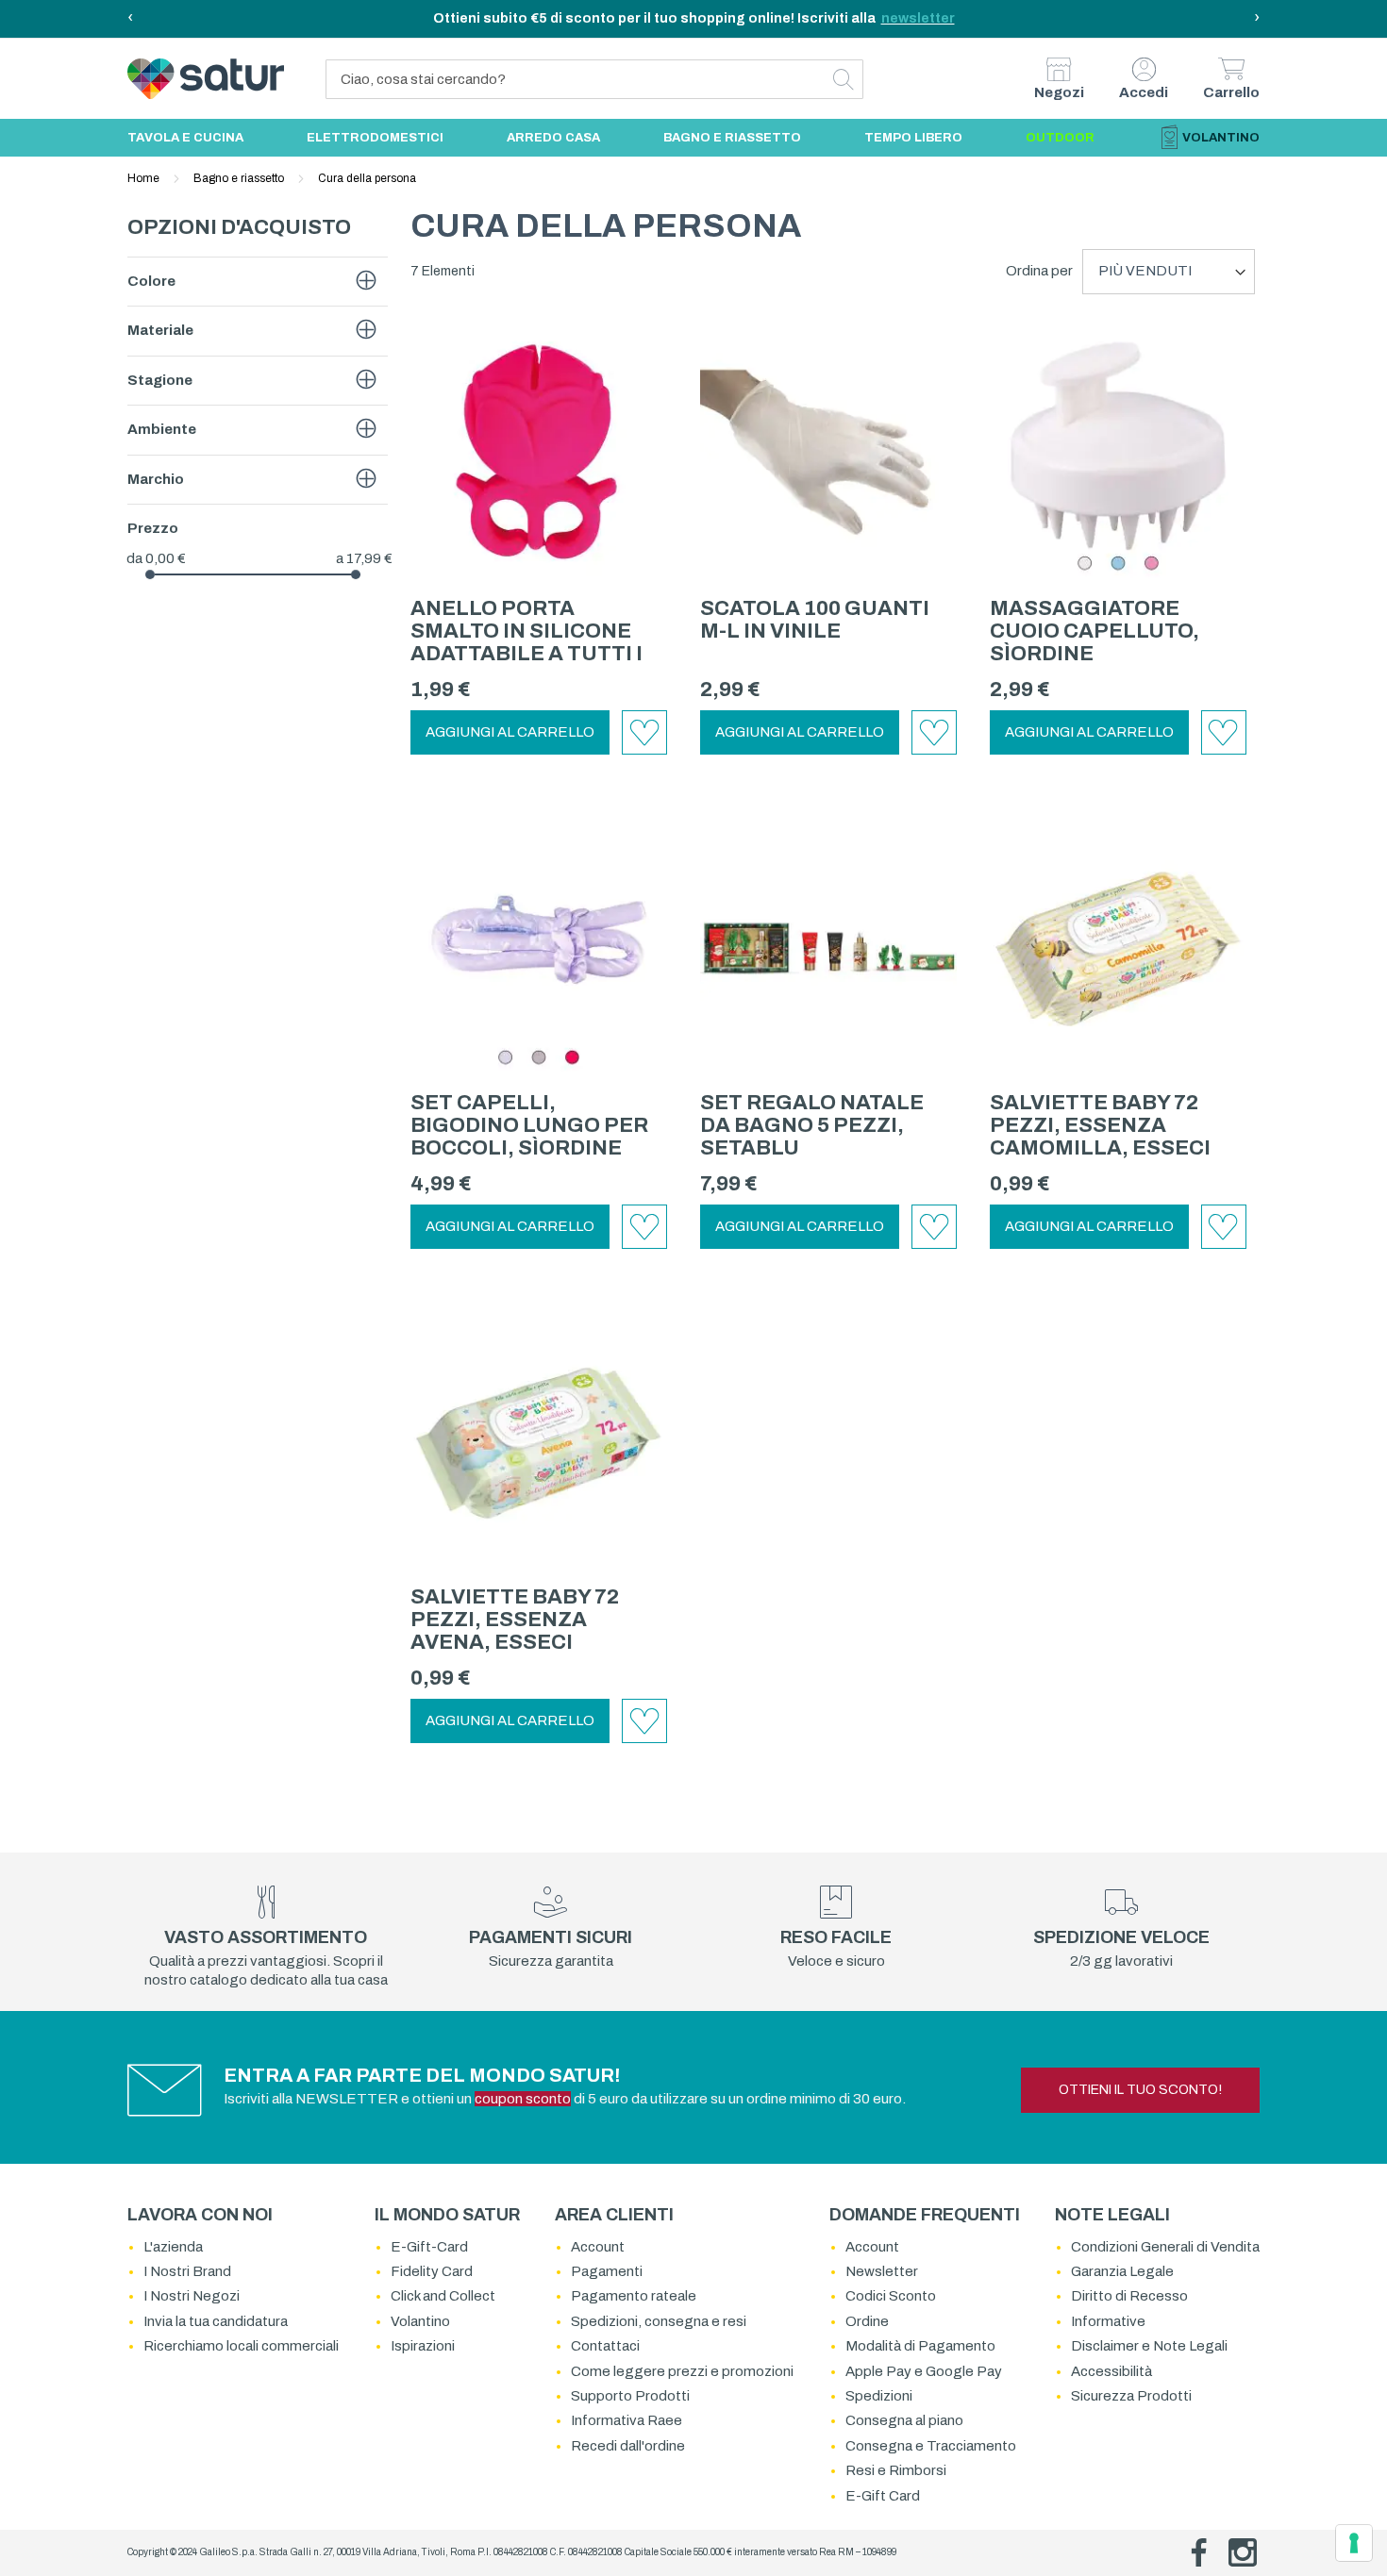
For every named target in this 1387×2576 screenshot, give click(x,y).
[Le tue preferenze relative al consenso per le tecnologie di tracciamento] (1354, 2543)
